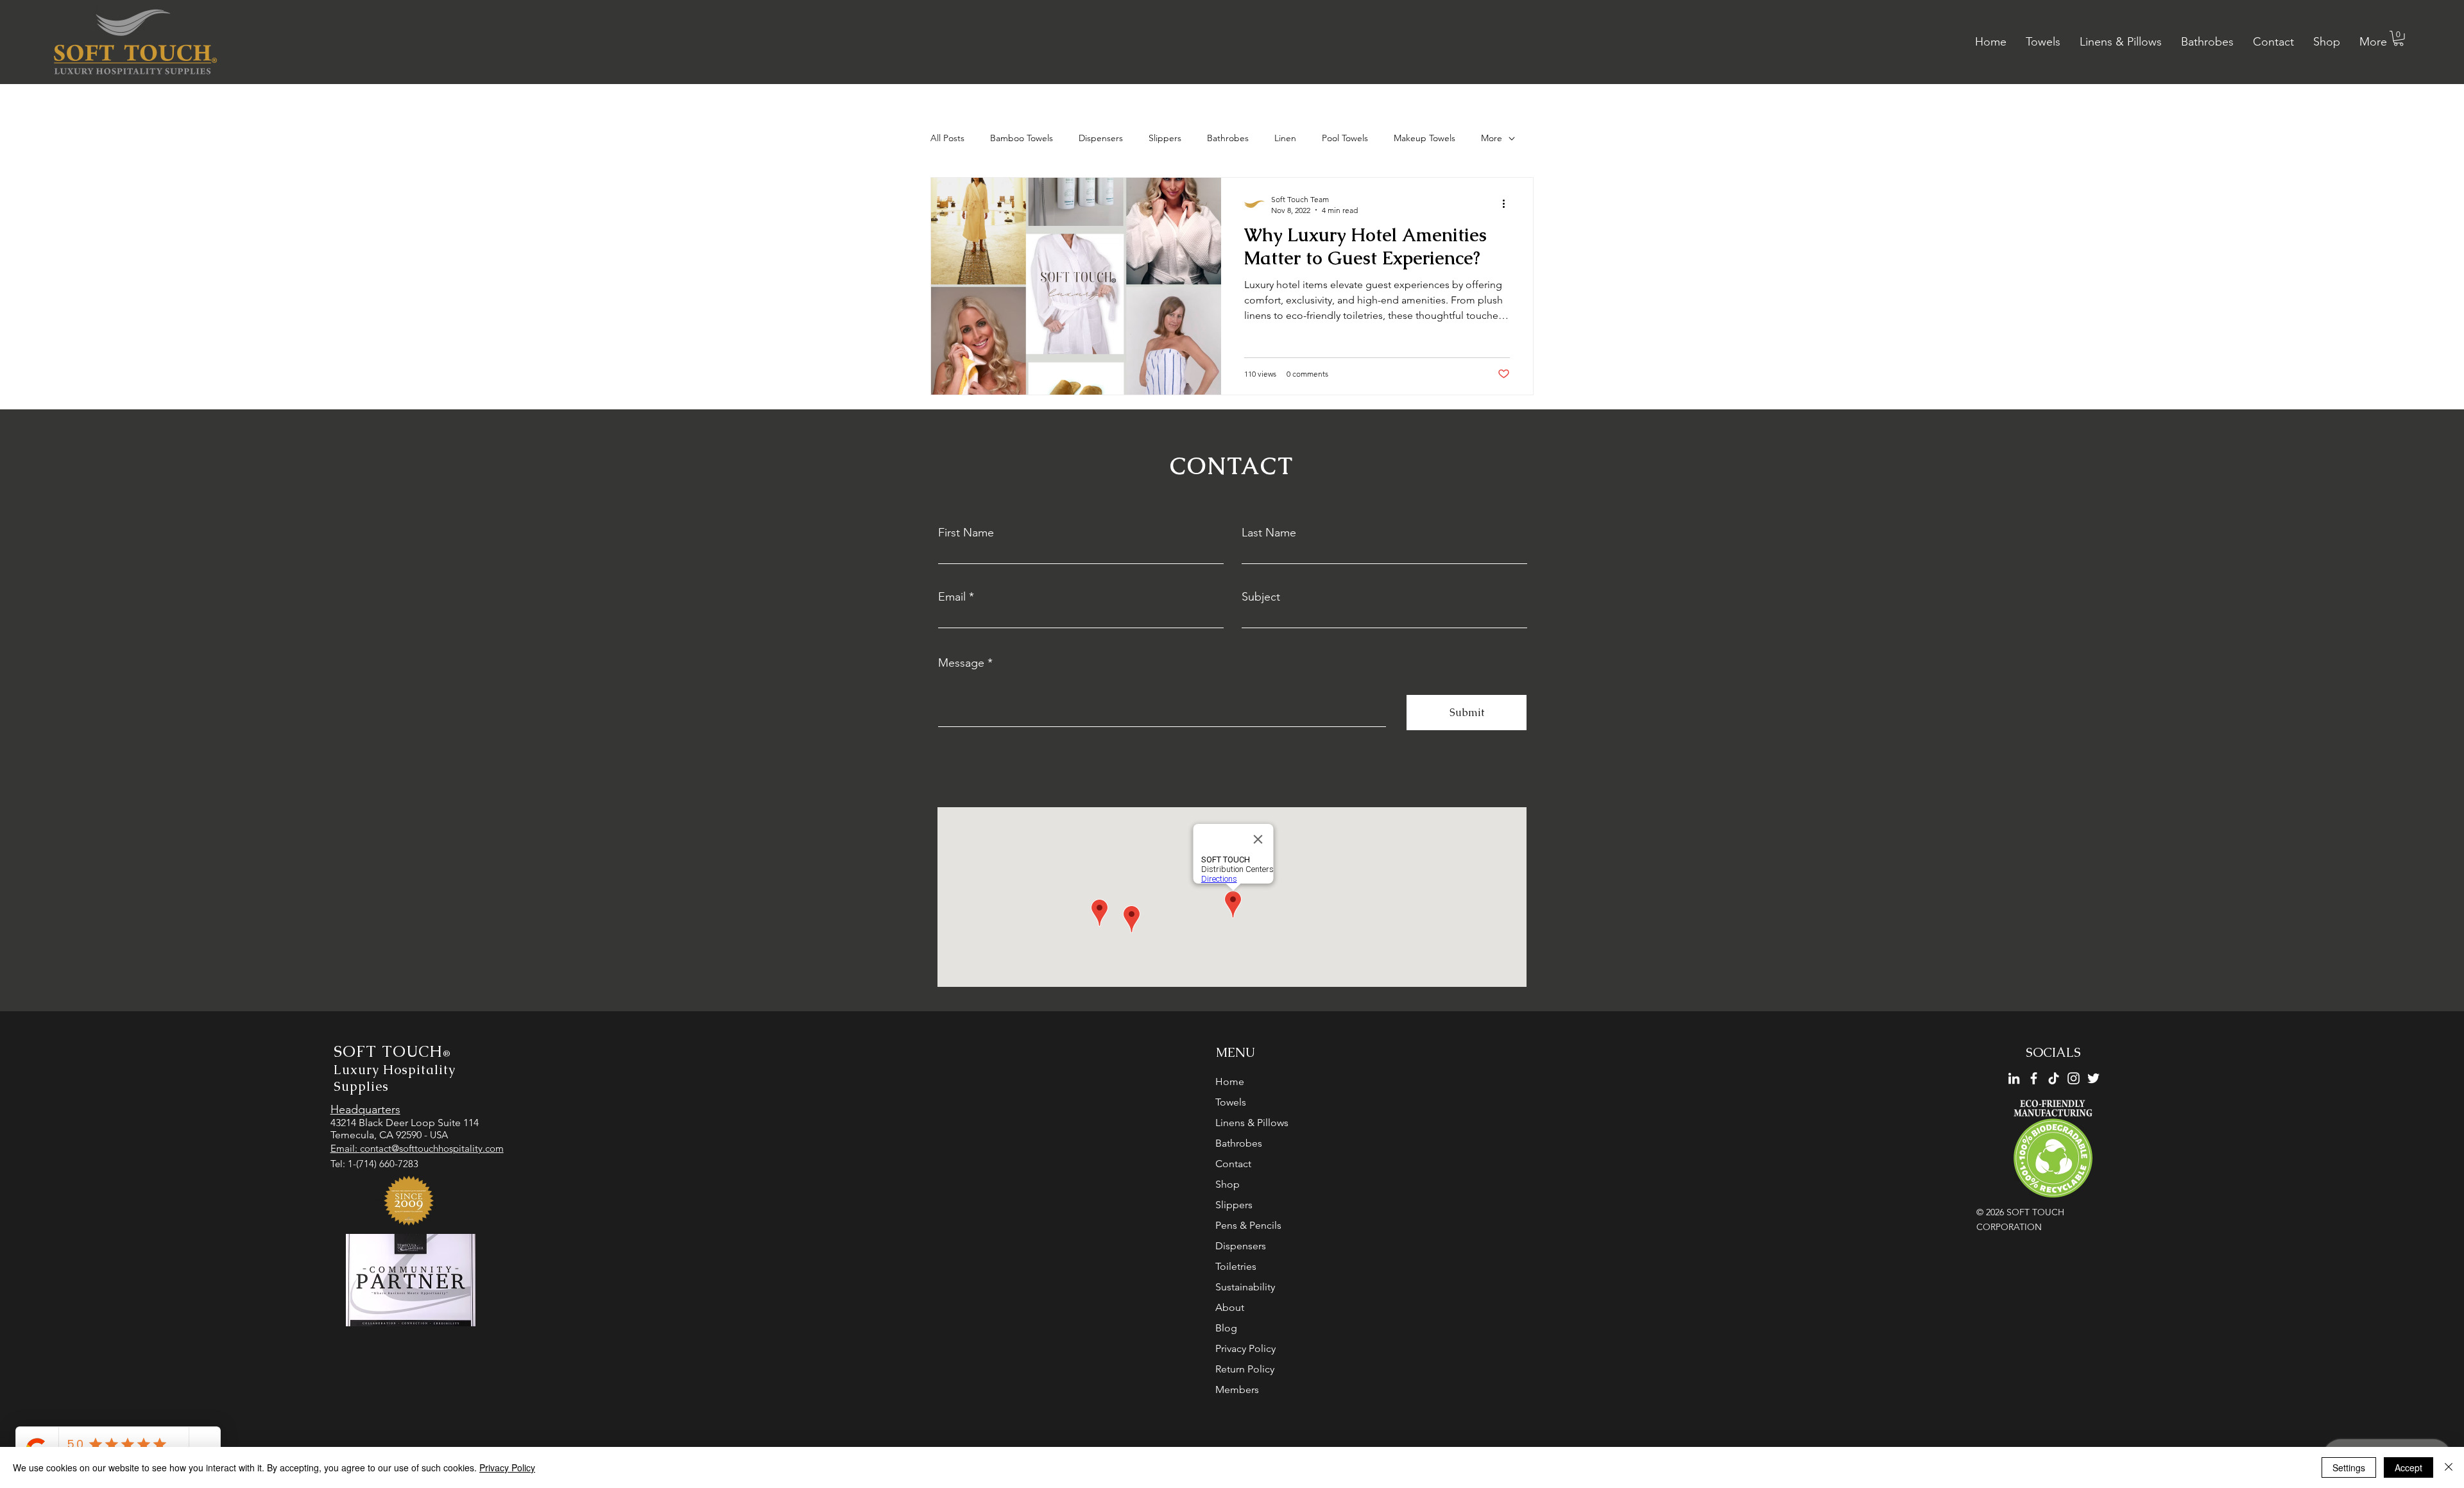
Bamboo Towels (1022, 138)
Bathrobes (1228, 138)
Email (952, 597)
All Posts (947, 138)
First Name (966, 533)
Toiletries (1236, 1266)
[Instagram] (2074, 1078)
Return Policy (1245, 1369)
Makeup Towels (1425, 138)
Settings (2349, 1467)
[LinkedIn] (2014, 1078)
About (1230, 1307)
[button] (2399, 38)
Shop (1228, 1184)
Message (961, 663)
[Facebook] (2034, 1078)
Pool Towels (1345, 138)
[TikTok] (2054, 1078)
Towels (1231, 1102)
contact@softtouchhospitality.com (432, 1148)
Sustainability (1245, 1287)
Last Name (1269, 533)
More (1492, 138)
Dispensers (1101, 138)
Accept (2408, 1467)
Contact (1233, 1164)
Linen (1285, 138)
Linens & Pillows (1252, 1123)
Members (1237, 1390)
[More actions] (1508, 204)
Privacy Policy (1245, 1348)
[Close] (2449, 1467)
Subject (1261, 597)
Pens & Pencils (1248, 1225)
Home (1230, 1082)
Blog (1226, 1328)
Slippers (1165, 138)
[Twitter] (2093, 1078)
